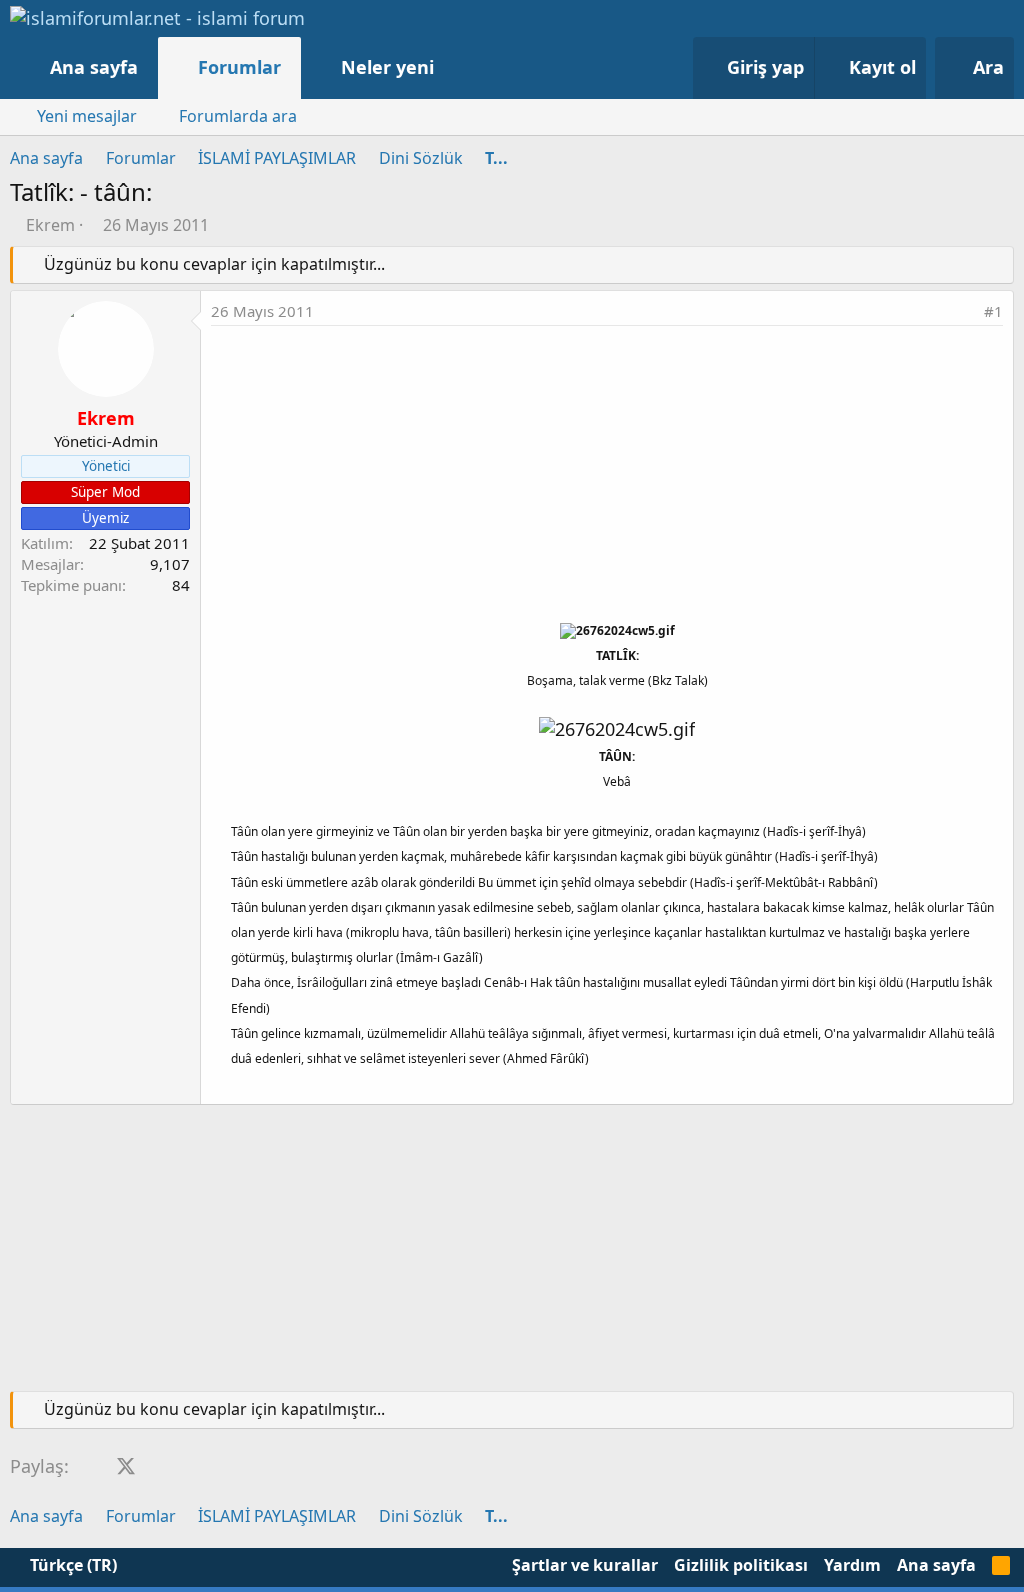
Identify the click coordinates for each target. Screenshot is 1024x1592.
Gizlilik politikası (741, 1565)
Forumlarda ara (238, 116)
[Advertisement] (607, 476)
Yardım (852, 1565)
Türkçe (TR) (71, 1565)
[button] (454, 67)
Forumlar (239, 67)
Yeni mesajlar (87, 116)
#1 (993, 311)
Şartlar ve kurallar (585, 1565)
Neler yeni (387, 67)
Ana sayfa (94, 67)
